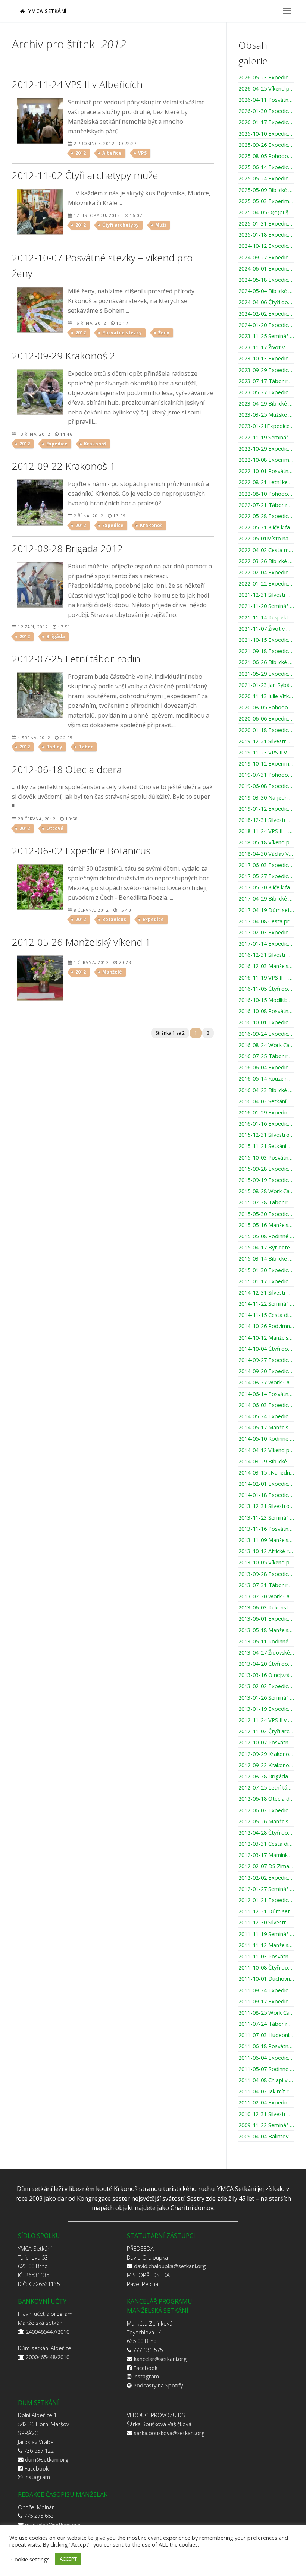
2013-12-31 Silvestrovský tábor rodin (266, 1506)
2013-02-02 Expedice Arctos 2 (266, 1686)
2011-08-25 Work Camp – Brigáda (266, 2013)
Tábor (86, 747)
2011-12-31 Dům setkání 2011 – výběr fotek (266, 1911)
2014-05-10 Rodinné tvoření (266, 1439)
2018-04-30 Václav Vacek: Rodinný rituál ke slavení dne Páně (266, 854)
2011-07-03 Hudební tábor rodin (266, 2035)
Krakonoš (95, 444)
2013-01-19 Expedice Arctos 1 (266, 1709)
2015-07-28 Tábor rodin (266, 1202)
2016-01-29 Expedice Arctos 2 (266, 1113)
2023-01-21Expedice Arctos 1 (266, 426)
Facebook (145, 2368)
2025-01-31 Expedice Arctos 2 (266, 224)
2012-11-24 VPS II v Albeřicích (266, 1720)
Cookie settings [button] (30, 2559)
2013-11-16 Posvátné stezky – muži (266, 1529)
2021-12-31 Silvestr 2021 (266, 595)
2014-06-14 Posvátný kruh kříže (266, 1394)
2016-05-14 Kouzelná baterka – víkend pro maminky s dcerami (266, 1079)
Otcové (55, 828)
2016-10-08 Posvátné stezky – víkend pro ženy (266, 1011)
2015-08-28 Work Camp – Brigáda (266, 1191)
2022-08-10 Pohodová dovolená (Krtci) (266, 494)
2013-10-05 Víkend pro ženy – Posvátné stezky (266, 1563)
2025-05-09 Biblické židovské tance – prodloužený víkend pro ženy (266, 190)
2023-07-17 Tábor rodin (266, 381)
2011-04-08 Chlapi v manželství (266, 2080)
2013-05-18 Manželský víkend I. (266, 1630)
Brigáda (56, 636)
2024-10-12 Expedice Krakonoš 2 (266, 246)
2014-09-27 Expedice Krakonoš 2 (266, 1360)
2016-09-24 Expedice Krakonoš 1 (266, 1034)
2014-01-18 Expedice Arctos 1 (266, 1495)
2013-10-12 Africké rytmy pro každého (266, 1551)
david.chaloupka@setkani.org (170, 2266)
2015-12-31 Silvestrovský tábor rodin (266, 1135)
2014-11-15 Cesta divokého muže (266, 1315)
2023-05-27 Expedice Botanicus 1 (266, 392)
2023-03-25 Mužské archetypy (266, 415)
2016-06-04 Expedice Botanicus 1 (266, 1068)
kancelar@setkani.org (160, 2359)
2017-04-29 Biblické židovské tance (266, 899)
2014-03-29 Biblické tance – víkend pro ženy (266, 1462)
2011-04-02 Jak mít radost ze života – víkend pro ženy (266, 2091)
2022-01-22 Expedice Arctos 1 (266, 584)
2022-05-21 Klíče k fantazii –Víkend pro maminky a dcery (266, 527)
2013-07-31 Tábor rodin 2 (266, 1585)
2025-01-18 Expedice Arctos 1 (266, 235)
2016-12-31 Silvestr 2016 (266, 955)
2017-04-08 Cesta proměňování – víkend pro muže (266, 921)
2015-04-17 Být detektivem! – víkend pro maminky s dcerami (266, 1248)
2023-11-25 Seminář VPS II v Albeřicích (266, 336)
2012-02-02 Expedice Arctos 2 (266, 1878)
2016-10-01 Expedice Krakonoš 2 (266, 1022)
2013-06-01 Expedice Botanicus (266, 1619)
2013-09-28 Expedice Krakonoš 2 (266, 1574)
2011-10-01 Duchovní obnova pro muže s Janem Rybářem (266, 1979)
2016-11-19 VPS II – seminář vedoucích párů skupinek (266, 978)
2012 (81, 153)
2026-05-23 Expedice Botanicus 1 (266, 78)
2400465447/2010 (48, 2331)
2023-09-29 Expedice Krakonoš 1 (266, 370)
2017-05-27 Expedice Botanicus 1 (266, 876)
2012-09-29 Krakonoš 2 (266, 1754)
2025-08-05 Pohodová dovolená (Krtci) (266, 156)
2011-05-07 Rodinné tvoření (266, 2069)
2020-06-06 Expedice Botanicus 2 (266, 719)
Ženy (164, 333)
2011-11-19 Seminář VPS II (266, 1934)
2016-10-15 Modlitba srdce (266, 1000)
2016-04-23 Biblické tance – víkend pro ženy (266, 1090)
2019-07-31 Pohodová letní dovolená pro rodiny (266, 775)
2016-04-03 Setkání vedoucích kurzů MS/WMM (266, 1101)
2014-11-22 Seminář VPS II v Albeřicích (266, 1304)
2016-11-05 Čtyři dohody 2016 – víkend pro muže (266, 989)
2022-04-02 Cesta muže (266, 550)
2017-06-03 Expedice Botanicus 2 (266, 865)
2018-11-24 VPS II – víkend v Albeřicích (266, 831)
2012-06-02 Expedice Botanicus (266, 1810)
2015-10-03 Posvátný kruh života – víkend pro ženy (266, 1158)
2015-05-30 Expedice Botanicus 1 (266, 1214)
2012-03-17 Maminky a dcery (266, 1855)
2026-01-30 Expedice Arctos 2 (266, 111)
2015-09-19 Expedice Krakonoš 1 (266, 1180)
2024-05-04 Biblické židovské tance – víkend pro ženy (266, 291)
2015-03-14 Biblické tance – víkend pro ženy (266, 1259)
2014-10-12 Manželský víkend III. (266, 1338)
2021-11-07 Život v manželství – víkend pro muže (266, 629)
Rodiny (54, 747)
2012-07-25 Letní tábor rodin (266, 1788)
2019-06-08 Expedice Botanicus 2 (266, 786)
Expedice (57, 444)
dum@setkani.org (47, 2459)
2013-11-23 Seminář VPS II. (266, 1518)
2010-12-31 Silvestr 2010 (266, 2114)
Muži (161, 225)
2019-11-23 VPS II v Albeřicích (266, 753)
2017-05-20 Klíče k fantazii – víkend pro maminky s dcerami (266, 887)
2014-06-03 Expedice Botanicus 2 (266, 1405)
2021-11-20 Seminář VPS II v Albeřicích (266, 606)
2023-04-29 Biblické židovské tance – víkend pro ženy (266, 404)
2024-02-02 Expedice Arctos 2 (266, 314)
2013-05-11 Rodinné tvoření (266, 1642)
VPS (142, 153)
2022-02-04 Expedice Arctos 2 (266, 573)
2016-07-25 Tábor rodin (266, 1056)
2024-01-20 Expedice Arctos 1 (266, 325)
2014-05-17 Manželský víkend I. (266, 1428)
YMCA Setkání (47, 11)
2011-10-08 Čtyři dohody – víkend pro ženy (266, 1968)
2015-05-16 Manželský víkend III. (266, 1225)
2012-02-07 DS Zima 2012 (266, 1866)
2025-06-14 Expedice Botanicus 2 (266, 167)
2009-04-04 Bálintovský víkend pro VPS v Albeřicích (266, 2137)
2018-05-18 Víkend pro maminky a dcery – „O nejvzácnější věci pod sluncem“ (266, 842)
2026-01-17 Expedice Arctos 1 (266, 122)
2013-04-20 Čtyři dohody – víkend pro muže (266, 1664)
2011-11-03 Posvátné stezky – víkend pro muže (266, 1957)
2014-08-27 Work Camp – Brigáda (266, 1382)
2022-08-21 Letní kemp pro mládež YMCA (266, 482)
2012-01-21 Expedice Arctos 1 (266, 1900)
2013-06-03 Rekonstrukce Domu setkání (266, 1608)
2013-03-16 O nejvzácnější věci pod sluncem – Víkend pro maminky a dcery (266, 1675)
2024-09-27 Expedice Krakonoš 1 (266, 258)
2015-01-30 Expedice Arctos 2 (266, 1270)
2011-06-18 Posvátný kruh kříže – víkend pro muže (266, 2046)
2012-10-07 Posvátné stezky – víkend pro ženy (266, 1743)
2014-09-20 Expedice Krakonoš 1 (266, 1371)
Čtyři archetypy (121, 225)
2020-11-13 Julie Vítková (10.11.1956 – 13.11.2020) (266, 696)
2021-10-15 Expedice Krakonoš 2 (266, 640)
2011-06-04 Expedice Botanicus (266, 2058)
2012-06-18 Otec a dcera (266, 1799)
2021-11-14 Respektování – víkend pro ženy (266, 618)
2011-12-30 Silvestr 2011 (266, 1923)
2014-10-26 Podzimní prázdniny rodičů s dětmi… (266, 1326)
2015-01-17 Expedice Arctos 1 (266, 1281)
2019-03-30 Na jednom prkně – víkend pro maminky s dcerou (266, 798)
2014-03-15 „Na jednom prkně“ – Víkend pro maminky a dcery (266, 1473)
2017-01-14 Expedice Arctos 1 (266, 944)
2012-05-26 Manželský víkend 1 (266, 1822)
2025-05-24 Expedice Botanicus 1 (266, 179)
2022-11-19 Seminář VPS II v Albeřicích (266, 438)
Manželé (112, 972)
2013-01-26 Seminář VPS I (266, 1698)
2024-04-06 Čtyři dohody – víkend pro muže (266, 302)
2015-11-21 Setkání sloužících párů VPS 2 (266, 1146)
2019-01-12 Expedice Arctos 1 (266, 809)
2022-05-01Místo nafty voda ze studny (266, 539)
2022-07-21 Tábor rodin (266, 505)
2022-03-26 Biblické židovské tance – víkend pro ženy (266, 561)
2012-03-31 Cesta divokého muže (266, 1844)
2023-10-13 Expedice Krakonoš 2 (266, 359)
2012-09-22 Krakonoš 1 (266, 1765)
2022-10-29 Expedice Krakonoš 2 (266, 449)
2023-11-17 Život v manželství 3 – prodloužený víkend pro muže (266, 347)
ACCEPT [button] (68, 2559)
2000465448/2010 (48, 2357)
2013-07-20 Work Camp (266, 1596)
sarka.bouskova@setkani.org (169, 2433)
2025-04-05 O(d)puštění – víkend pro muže (266, 212)
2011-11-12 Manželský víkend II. (266, 1945)
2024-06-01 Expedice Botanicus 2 (266, 269)
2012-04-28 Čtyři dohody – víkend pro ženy (266, 1833)
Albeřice (112, 153)
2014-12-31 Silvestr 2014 (266, 1293)
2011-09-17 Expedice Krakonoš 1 (266, 2002)
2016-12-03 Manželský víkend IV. (266, 966)
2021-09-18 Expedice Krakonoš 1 (266, 651)
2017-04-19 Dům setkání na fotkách (266, 910)
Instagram (146, 2376)
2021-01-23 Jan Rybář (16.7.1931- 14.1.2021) (266, 685)
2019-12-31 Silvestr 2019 (266, 741)
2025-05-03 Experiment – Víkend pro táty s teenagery (266, 201)
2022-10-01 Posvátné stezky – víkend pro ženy (266, 471)
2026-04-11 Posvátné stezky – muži (266, 100)
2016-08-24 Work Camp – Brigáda (266, 1045)
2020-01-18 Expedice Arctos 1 (266, 730)
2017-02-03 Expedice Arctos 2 (266, 933)
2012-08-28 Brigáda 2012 (266, 1776)
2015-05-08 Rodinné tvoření (266, 1236)
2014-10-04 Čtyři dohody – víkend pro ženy (266, 1349)
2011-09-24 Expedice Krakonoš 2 (266, 1990)
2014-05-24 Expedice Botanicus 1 (266, 1416)
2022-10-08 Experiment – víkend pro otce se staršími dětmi (266, 460)
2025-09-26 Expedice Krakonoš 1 (266, 145)
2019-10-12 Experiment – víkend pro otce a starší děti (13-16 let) (266, 764)
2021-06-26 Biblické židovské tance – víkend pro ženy (266, 662)
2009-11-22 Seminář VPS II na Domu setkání (266, 2125)
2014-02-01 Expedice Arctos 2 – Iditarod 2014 (266, 1484)
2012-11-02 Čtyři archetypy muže (266, 1731)
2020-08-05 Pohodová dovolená (266, 707)
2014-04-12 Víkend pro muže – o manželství (266, 1450)
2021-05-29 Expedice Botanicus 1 (266, 674)
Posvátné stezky (122, 333)
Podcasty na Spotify (158, 2385)
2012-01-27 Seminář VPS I (266, 1889)
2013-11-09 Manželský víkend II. (266, 1540)
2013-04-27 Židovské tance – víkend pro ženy (266, 1653)
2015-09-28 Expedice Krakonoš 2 (266, 1169)
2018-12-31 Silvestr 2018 (266, 820)
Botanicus (114, 919)
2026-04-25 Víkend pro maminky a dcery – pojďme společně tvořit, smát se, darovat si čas (266, 89)
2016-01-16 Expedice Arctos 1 (266, 1124)
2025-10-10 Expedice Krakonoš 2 (266, 134)
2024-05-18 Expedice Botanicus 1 (266, 280)
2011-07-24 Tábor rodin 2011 (266, 2024)
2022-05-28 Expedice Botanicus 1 (266, 516)
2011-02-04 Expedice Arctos (266, 2103)
